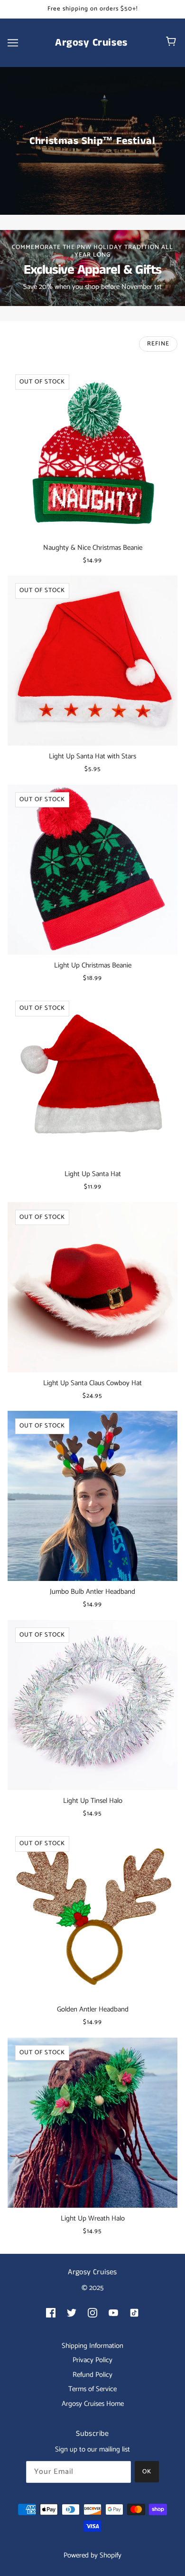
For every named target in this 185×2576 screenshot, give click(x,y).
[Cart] (172, 43)
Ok (147, 2472)
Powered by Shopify (92, 2555)
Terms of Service (92, 2389)
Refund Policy (92, 2375)
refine (158, 344)
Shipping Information (92, 2346)
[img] (51, 2313)
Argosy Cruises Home (93, 2404)
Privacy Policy (92, 2360)
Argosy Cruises (91, 43)
